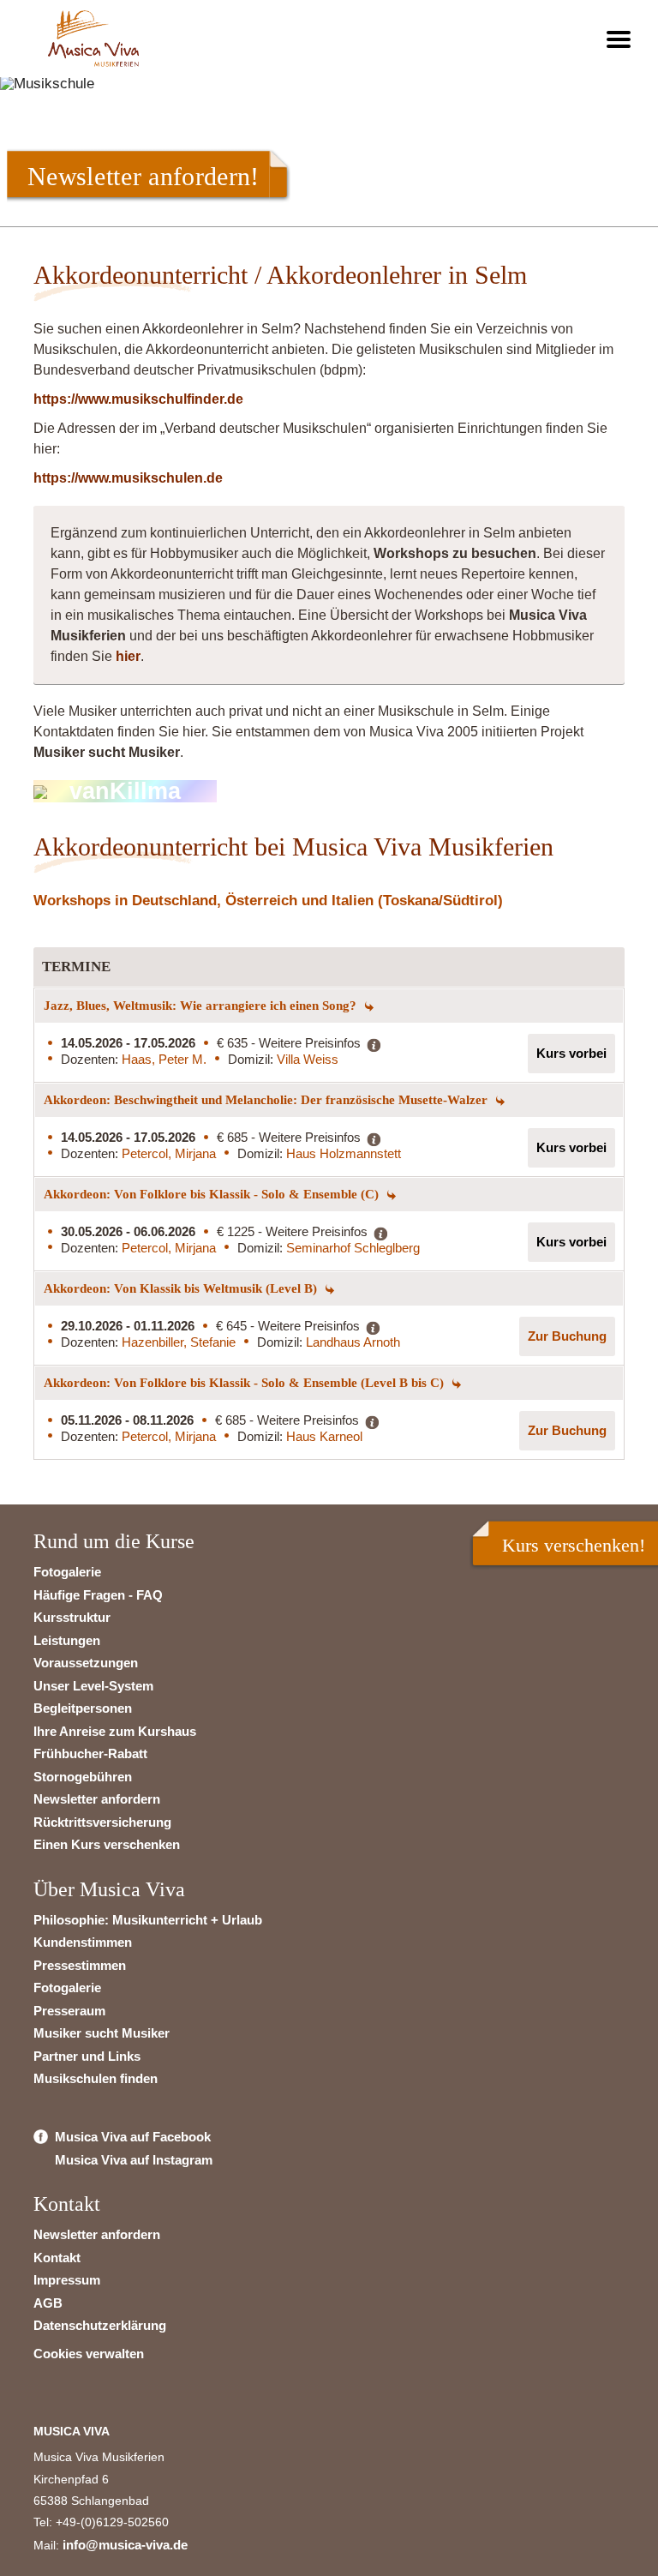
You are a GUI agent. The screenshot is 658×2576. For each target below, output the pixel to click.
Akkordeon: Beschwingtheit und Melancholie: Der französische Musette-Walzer (267, 1100)
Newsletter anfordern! (143, 176)
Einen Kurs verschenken (107, 1844)
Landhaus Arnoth (353, 1342)
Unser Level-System (93, 1686)
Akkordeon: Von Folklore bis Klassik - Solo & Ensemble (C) (213, 1194)
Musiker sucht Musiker (102, 2033)
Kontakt (57, 2258)
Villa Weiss (308, 1059)
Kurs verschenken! (574, 1545)
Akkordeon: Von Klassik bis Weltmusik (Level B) (182, 1288)
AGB (48, 2303)
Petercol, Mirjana (169, 1153)
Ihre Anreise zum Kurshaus (115, 1731)
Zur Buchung (567, 1336)
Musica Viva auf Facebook (133, 2137)
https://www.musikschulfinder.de (138, 399)
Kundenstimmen (83, 1942)
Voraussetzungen (86, 1663)
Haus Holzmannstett (344, 1153)
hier (128, 656)
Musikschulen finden (96, 2078)
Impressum (67, 2280)
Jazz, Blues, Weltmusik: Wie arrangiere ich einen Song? (202, 1006)
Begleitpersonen (83, 1708)
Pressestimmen (80, 1965)
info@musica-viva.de (125, 2545)
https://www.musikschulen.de (128, 478)
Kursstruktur (72, 1617)
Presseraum (69, 2011)
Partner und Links (87, 2056)
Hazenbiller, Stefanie (179, 1342)
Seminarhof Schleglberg (353, 1248)
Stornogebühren (83, 1777)
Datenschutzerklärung (100, 2325)
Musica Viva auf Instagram (134, 2160)
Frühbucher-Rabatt (90, 1753)
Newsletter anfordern (97, 1799)
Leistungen (67, 1640)
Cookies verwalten (89, 2354)
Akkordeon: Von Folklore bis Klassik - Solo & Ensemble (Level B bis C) (245, 1383)
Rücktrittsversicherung (102, 1822)
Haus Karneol (324, 1436)
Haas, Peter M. (164, 1059)
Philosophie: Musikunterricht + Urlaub (148, 1920)
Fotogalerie (67, 1572)
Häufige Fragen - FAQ (98, 1595)
